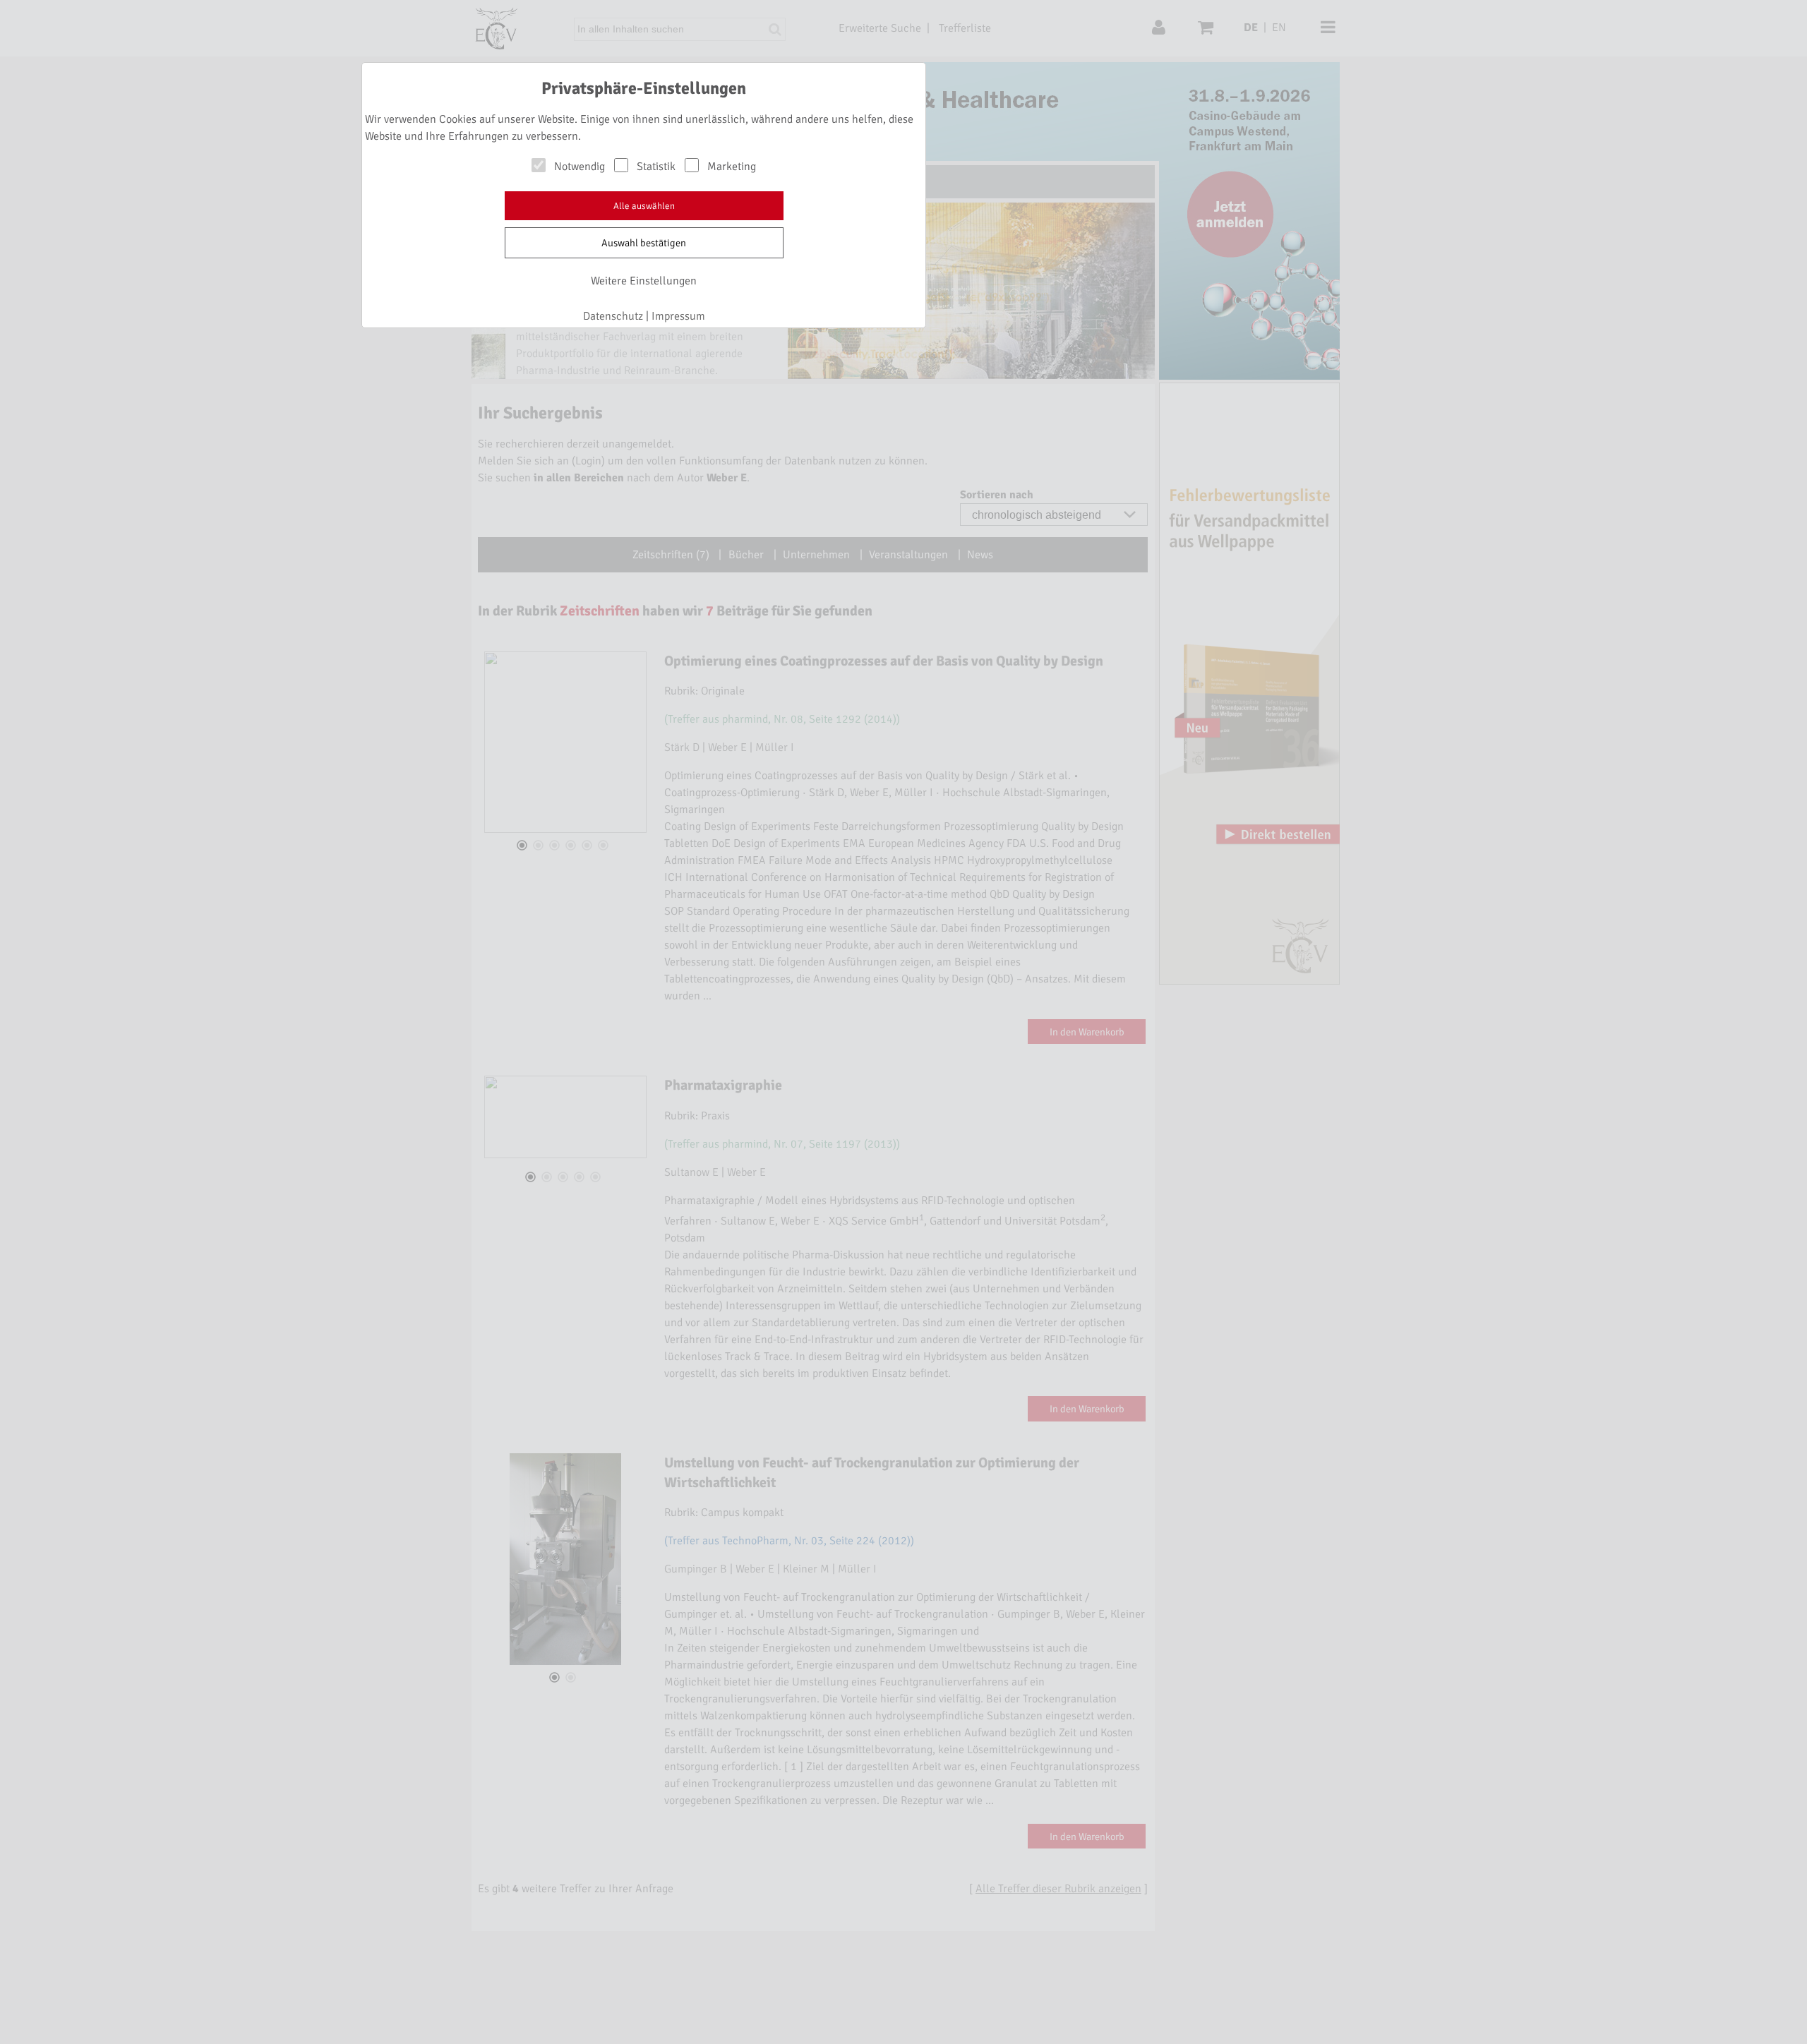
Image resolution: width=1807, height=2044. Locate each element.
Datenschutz (613, 316)
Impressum (678, 316)
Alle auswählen (644, 206)
